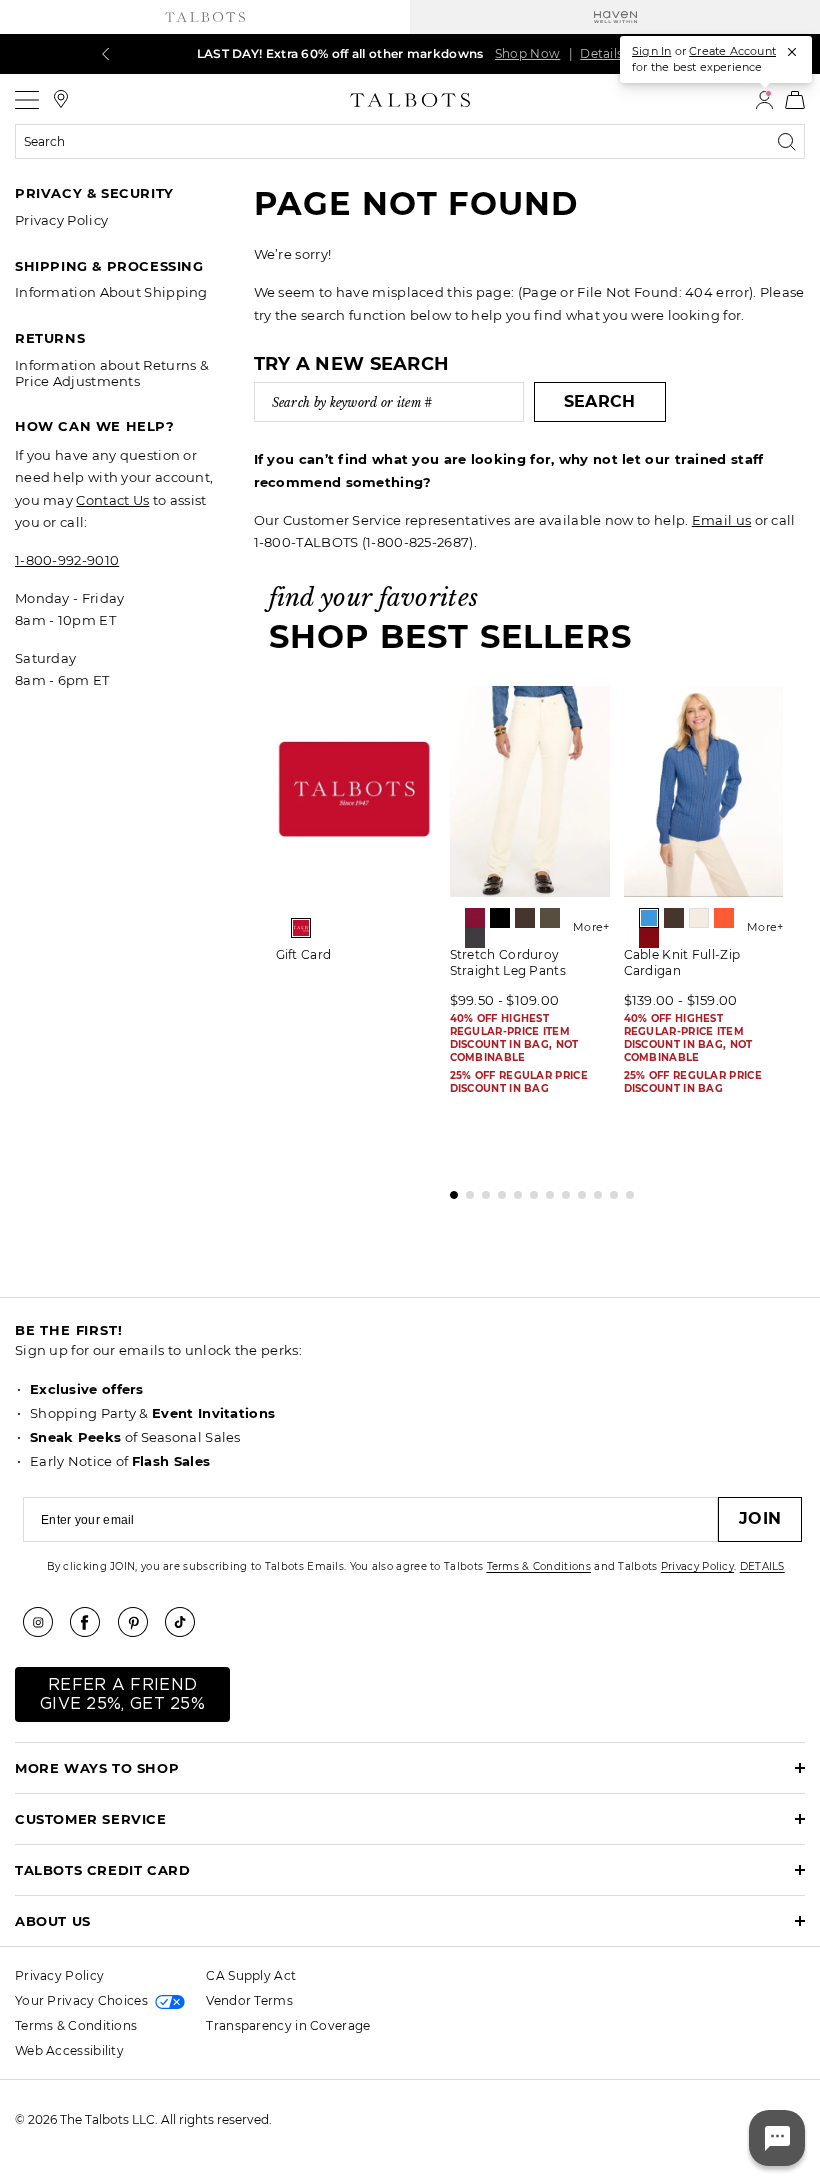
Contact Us (112, 500)
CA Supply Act (251, 1975)
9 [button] (577, 1190)
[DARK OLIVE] (550, 918)
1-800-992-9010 (67, 560)
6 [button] (529, 1190)
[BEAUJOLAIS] (475, 918)
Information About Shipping (111, 292)
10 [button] (593, 1190)
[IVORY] (699, 918)
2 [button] (465, 1190)
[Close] (792, 52)
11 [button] (609, 1190)
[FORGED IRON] (475, 938)
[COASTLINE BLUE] (649, 918)
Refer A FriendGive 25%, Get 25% (122, 1694)
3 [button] (481, 1190)
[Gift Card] (356, 791)
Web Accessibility (69, 2050)
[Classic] (301, 928)
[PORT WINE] (649, 938)
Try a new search (352, 364)
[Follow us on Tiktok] (187, 1622)
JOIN (760, 1518)
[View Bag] (795, 100)
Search (600, 401)
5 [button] (513, 1190)
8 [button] (561, 1190)
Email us (721, 520)
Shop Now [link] (527, 53)
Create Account (732, 51)
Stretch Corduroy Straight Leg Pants (508, 962)
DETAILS (762, 1566)
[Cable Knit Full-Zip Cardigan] (704, 791)
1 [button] (449, 1190)
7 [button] (545, 1190)
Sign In (651, 51)
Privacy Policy (61, 220)
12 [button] (625, 1190)
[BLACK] (500, 918)
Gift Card (304, 954)
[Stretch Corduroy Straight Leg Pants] (530, 791)
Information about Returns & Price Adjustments (112, 373)
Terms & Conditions (539, 1566)
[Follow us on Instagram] (45, 1622)
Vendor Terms (249, 2000)
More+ (591, 927)
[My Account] (764, 100)
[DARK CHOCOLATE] (525, 918)
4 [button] (497, 1190)
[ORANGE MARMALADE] (724, 918)
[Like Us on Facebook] (92, 1622)
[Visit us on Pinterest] (140, 1622)
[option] (356, 831)
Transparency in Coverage (288, 2025)
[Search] (791, 142)
